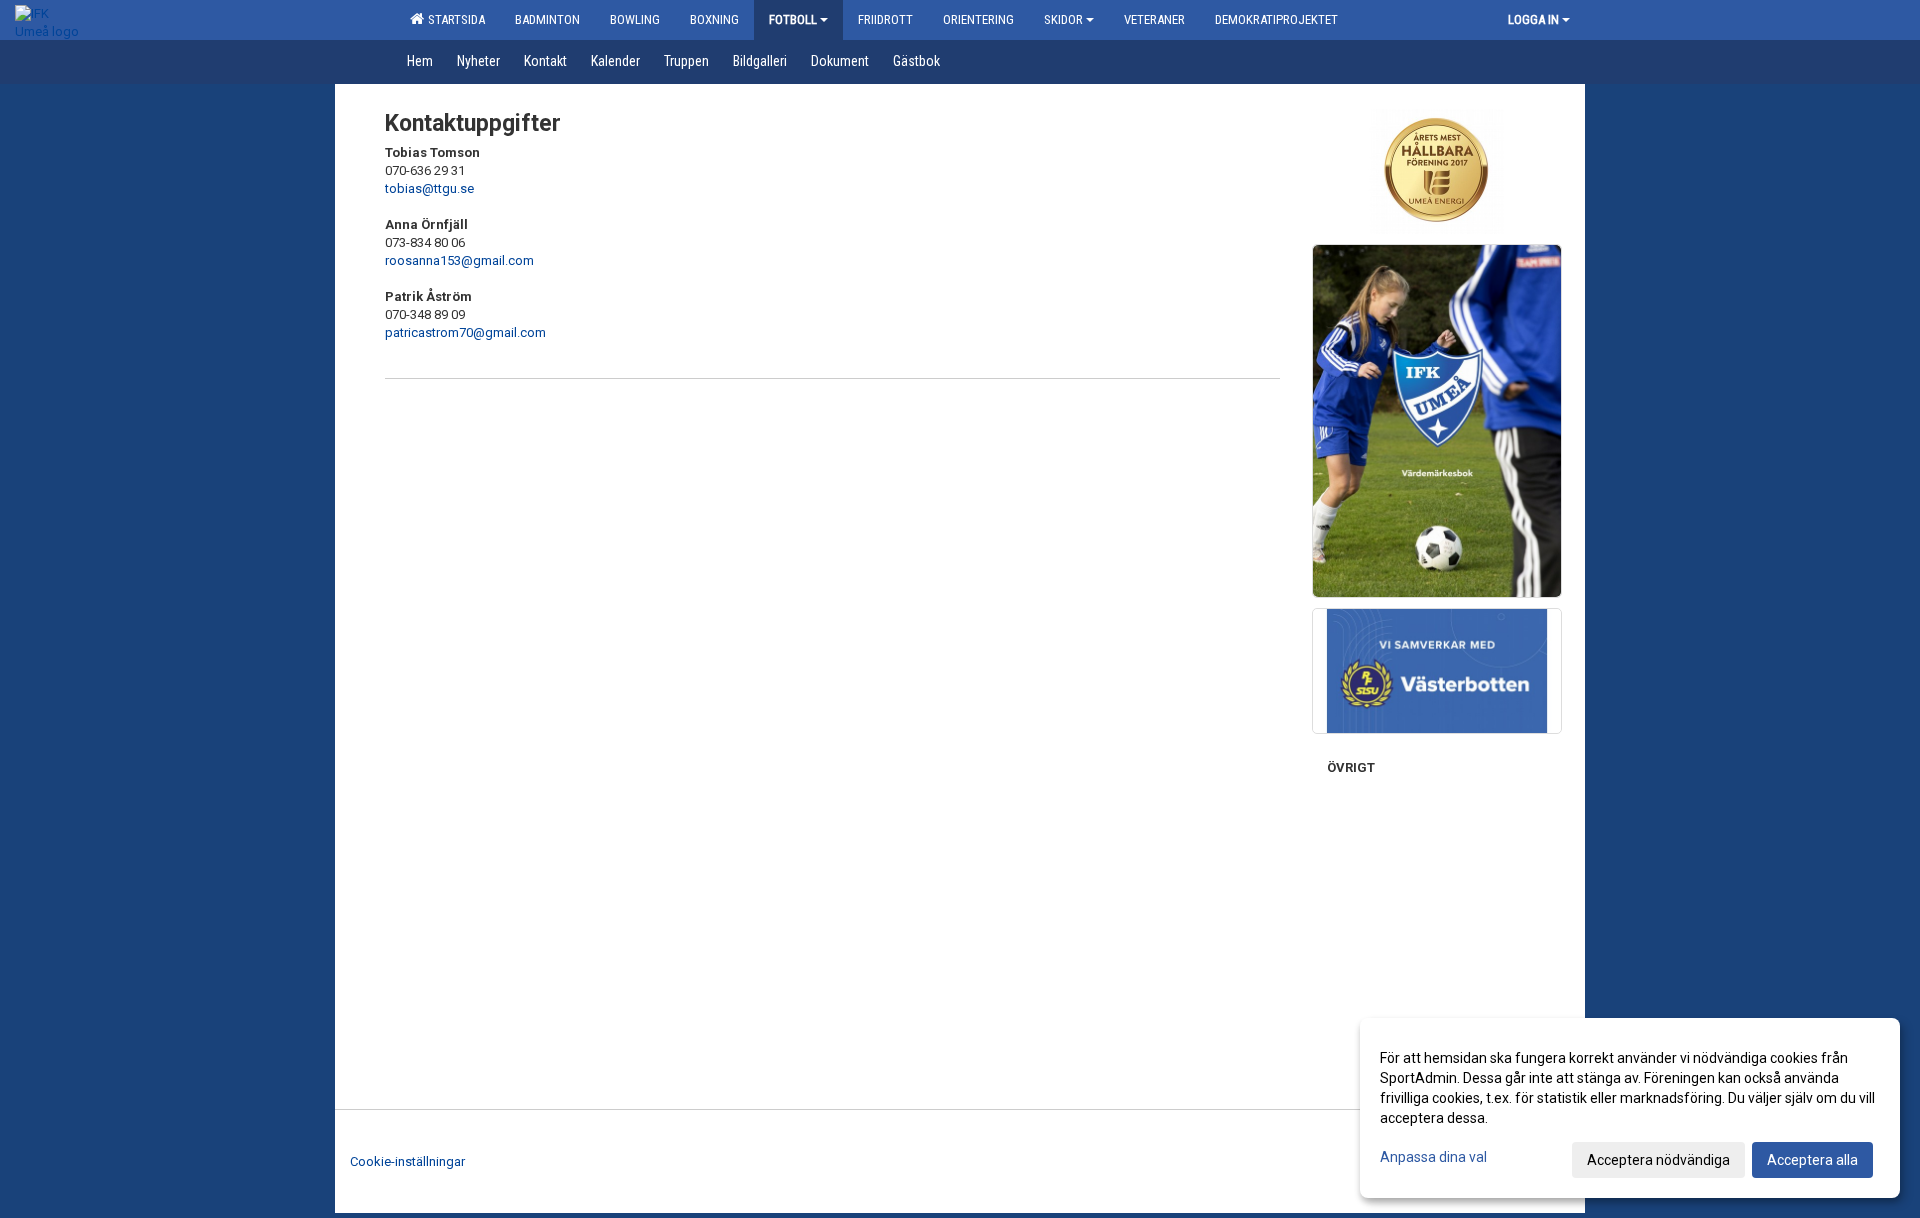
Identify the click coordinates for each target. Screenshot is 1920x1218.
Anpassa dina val (1433, 1157)
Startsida (453, 19)
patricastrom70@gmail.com (465, 332)
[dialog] (1630, 1108)
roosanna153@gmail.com (459, 260)
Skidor (1063, 19)
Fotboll (793, 19)
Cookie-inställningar (407, 1161)
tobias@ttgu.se (429, 188)
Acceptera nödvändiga (1658, 1160)
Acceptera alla (1812, 1160)
